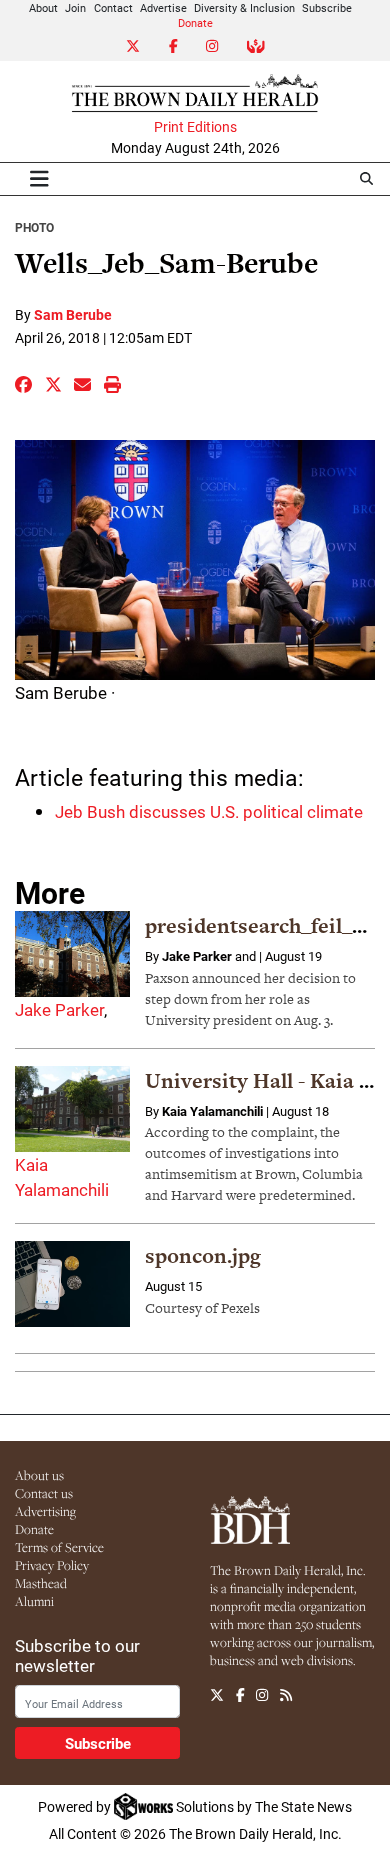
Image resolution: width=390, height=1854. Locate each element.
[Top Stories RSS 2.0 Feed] (286, 1695)
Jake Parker (59, 1009)
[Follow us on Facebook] (240, 1695)
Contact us (44, 1493)
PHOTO (34, 227)
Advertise (163, 7)
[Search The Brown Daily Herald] (366, 178)
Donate (195, 22)
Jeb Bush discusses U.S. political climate (209, 811)
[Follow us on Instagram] (262, 1695)
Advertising (45, 1511)
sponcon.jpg (203, 1255)
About (43, 7)
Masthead (41, 1583)
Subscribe (327, 7)
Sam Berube (73, 314)
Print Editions (195, 127)
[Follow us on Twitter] (217, 1695)
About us (39, 1475)
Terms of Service (59, 1547)
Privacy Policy (52, 1565)
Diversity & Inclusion (244, 7)
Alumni (34, 1601)
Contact (113, 7)
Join (75, 7)
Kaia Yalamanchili (212, 1111)
